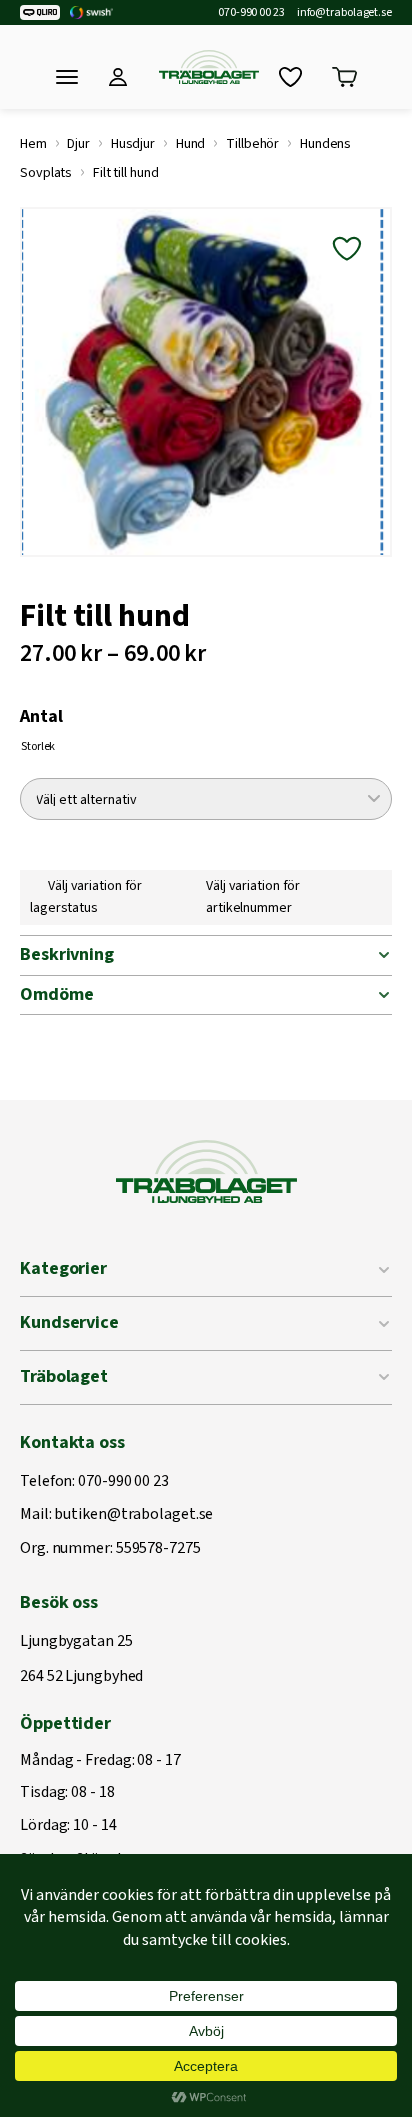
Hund (191, 144)
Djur (78, 144)
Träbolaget (64, 1376)
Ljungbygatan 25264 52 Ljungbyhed (81, 1659)
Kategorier (63, 1268)
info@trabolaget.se (344, 13)
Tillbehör (252, 144)
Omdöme (56, 994)
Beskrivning (67, 954)
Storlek (38, 746)
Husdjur (133, 144)
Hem (33, 144)
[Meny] (67, 77)
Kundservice (69, 1322)
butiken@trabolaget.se (133, 1515)
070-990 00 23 (251, 13)
